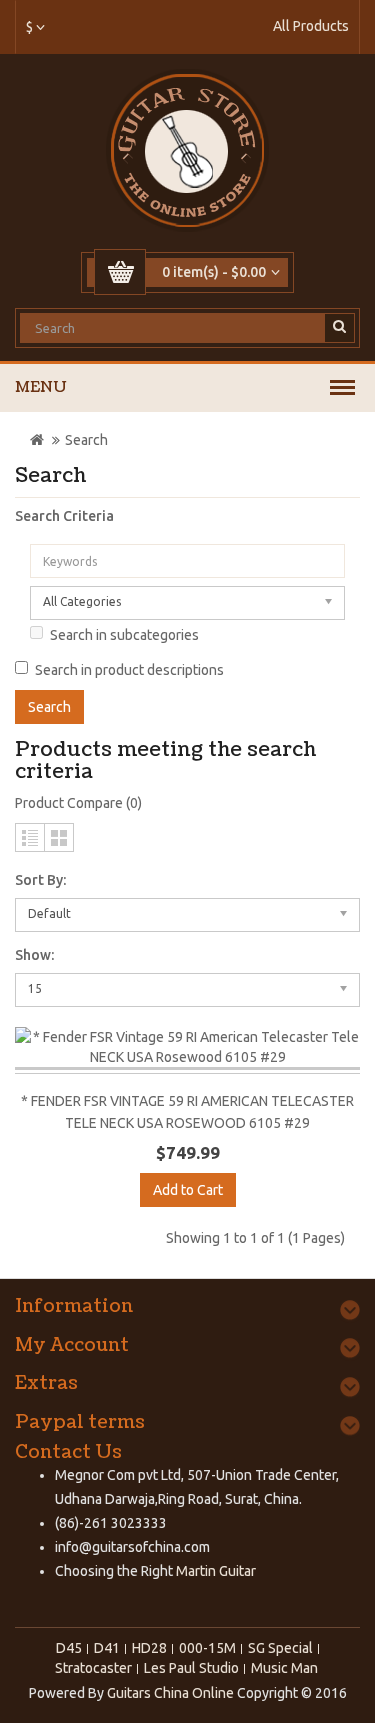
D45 (69, 1648)
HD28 (149, 1648)
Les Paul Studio (191, 1668)
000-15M (207, 1648)
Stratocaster (93, 1668)
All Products (311, 26)
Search (86, 440)
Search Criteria (64, 516)
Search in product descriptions (129, 670)
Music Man (284, 1668)
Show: (34, 955)
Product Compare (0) (78, 803)
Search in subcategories (124, 635)
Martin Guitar (214, 1571)
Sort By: (40, 880)
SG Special (280, 1648)
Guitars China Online (170, 1693)
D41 (107, 1648)
